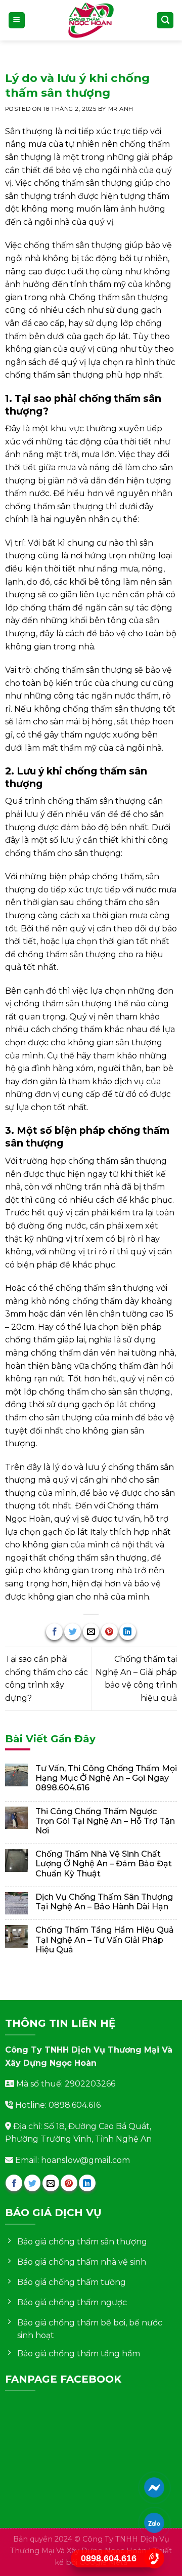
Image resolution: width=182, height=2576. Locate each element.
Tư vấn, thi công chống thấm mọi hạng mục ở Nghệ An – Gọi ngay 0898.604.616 (106, 1778)
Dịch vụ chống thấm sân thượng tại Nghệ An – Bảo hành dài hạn (104, 1902)
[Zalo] (154, 2523)
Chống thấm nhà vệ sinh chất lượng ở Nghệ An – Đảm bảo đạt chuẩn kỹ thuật (104, 1864)
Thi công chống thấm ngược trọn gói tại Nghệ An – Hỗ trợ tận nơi (105, 1821)
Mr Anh (121, 109)
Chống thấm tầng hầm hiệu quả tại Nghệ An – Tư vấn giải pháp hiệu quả (105, 1939)
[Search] (165, 21)
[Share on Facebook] (54, 1632)
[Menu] (17, 21)
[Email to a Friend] (91, 1632)
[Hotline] (154, 2558)
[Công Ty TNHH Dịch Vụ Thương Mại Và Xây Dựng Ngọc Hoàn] (91, 20)
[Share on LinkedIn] (128, 1632)
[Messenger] (154, 2487)
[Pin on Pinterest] (109, 1632)
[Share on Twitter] (73, 1632)
